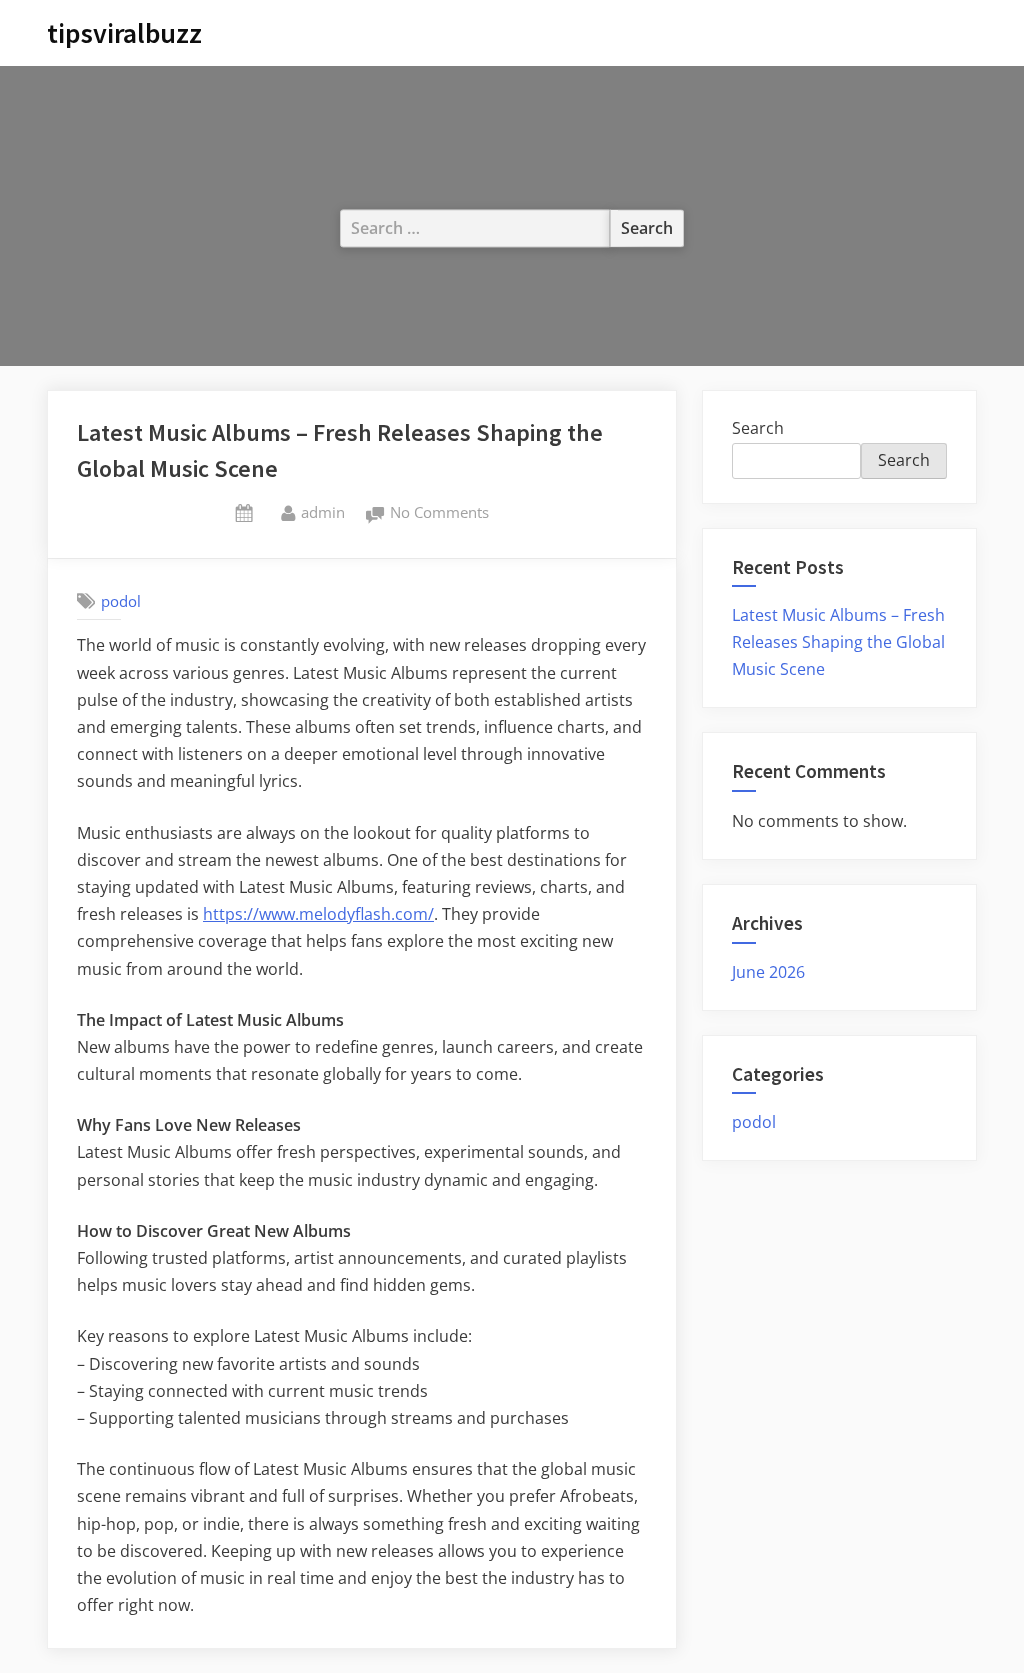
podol (121, 601)
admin (323, 511)
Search (758, 428)
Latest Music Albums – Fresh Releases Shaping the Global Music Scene (838, 642)
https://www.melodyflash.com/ (318, 914)
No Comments (439, 514)
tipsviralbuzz (124, 33)
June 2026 (768, 972)
